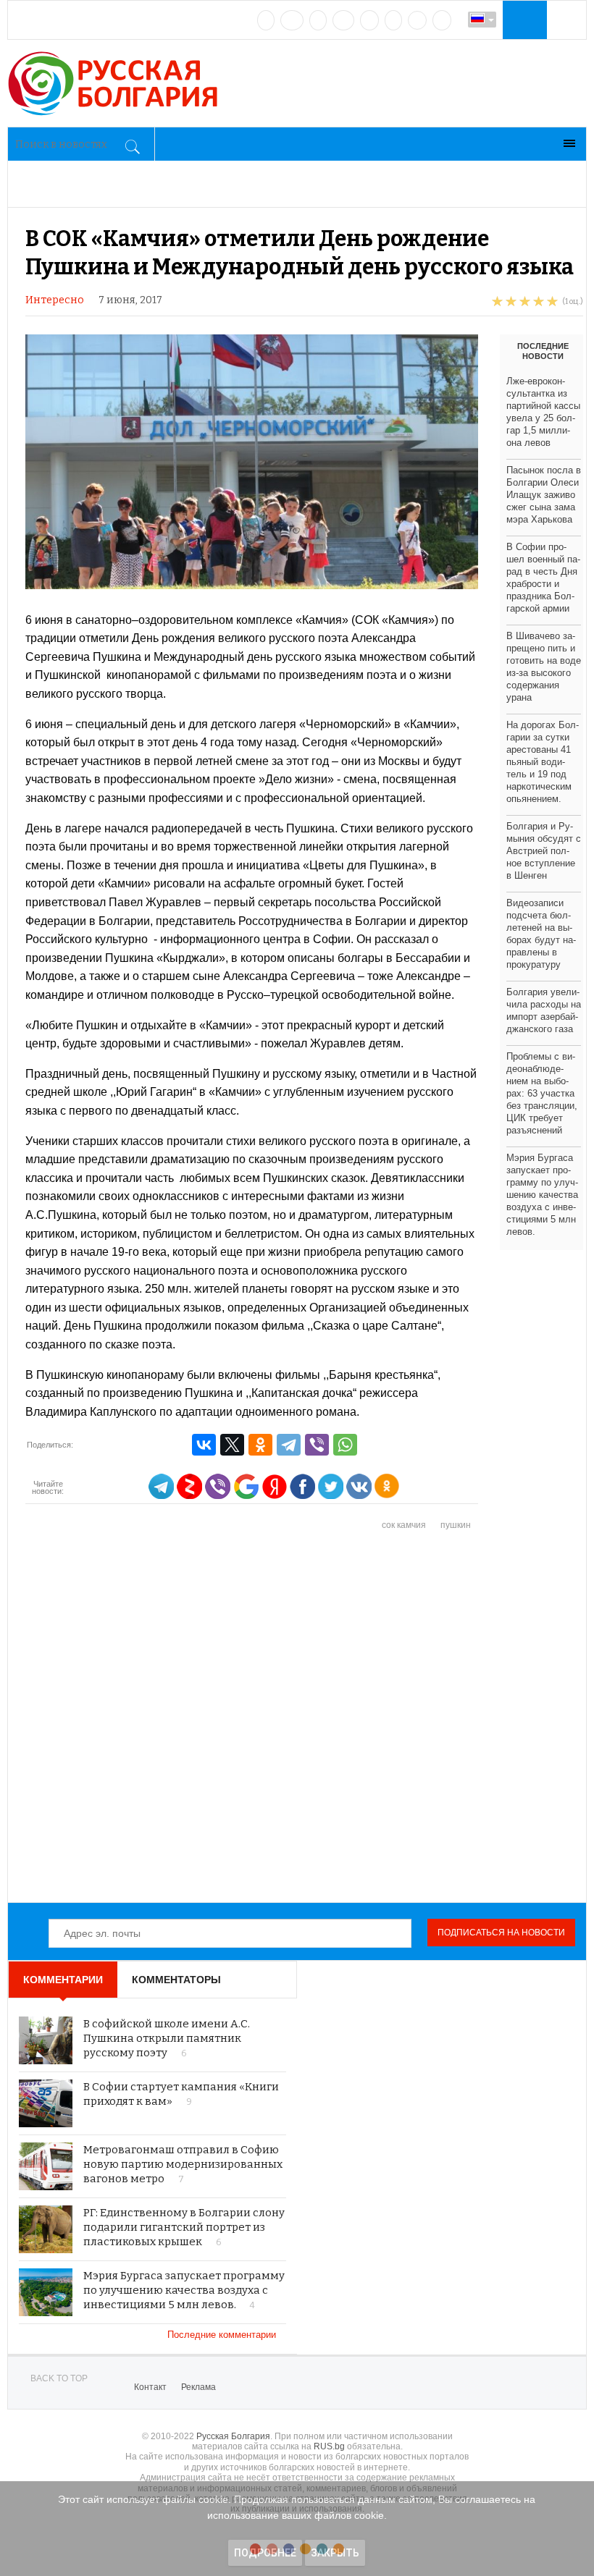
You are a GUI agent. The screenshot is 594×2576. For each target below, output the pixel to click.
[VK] (266, 20)
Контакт (150, 2387)
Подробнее (265, 2553)
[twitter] (318, 20)
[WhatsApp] (345, 1445)
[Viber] (317, 1445)
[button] (523, 20)
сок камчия (404, 1525)
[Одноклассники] (260, 1445)
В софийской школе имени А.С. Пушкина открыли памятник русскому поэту (167, 2038)
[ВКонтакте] (204, 1445)
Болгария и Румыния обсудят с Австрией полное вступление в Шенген (544, 851)
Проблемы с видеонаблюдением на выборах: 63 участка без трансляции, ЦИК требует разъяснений (542, 1093)
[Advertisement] (304, 1718)
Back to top (59, 2378)
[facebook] (292, 20)
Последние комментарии (223, 2335)
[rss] (442, 20)
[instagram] (369, 20)
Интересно (55, 300)
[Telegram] (393, 20)
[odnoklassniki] (343, 20)
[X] (232, 1445)
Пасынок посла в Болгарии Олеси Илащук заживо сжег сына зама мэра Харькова (544, 495)
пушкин (456, 1525)
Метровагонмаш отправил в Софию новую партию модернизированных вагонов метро (183, 2164)
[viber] (417, 20)
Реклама (198, 2387)
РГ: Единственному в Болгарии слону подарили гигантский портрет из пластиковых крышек (184, 2227)
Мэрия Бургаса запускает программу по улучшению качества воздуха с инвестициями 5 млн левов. (542, 1195)
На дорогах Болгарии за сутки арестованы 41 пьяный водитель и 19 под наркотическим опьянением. (543, 762)
